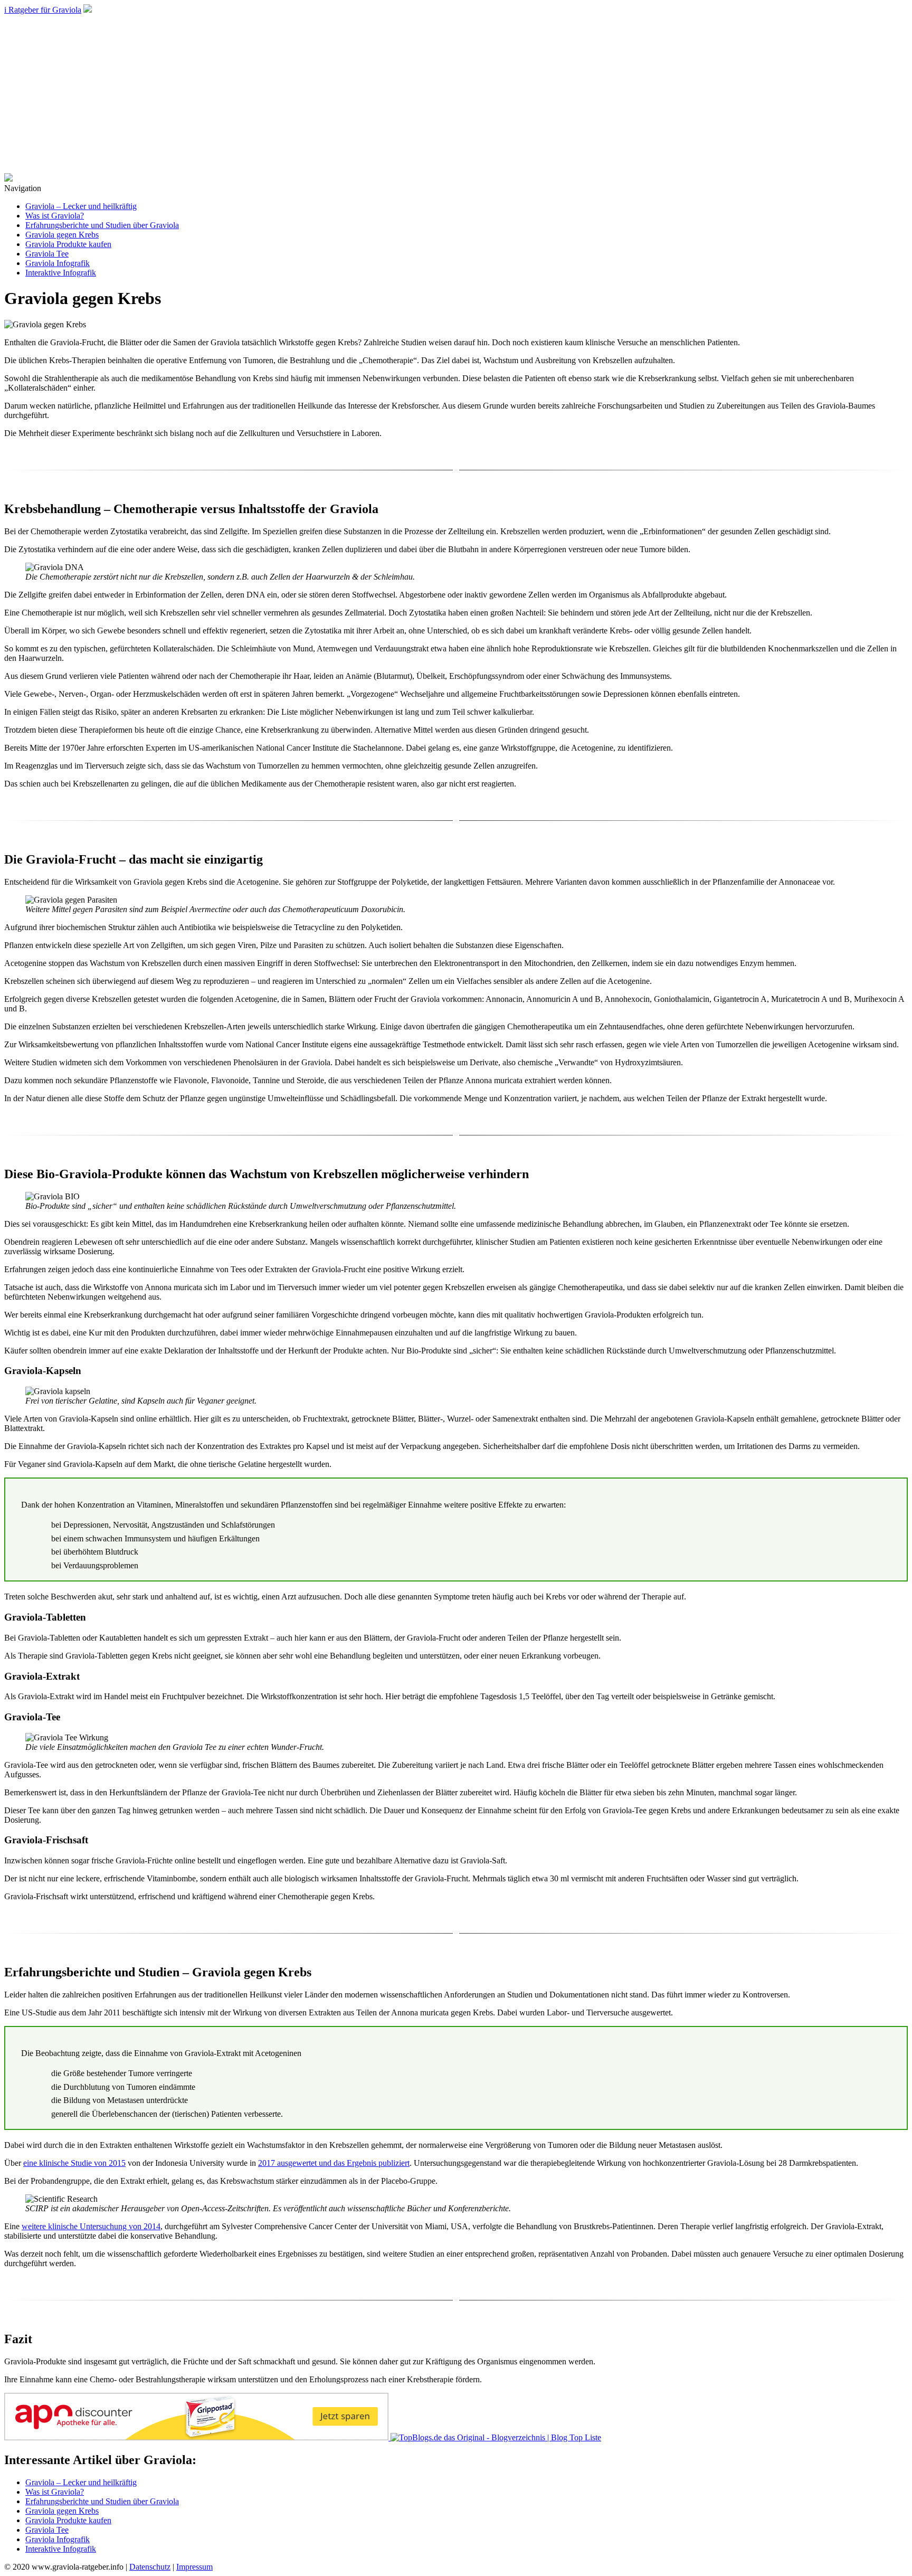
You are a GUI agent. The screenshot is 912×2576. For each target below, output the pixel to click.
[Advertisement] (456, 94)
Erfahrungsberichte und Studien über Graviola (102, 225)
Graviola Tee (47, 254)
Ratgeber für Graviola (43, 10)
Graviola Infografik (58, 263)
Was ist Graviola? (55, 216)
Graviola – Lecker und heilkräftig (81, 206)
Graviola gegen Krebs (62, 235)
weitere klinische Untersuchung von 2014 (91, 2226)
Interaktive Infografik (61, 273)
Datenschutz (150, 2567)
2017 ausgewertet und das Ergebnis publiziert (334, 2163)
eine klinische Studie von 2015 (74, 2163)
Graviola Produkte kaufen (68, 244)
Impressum (194, 2567)
